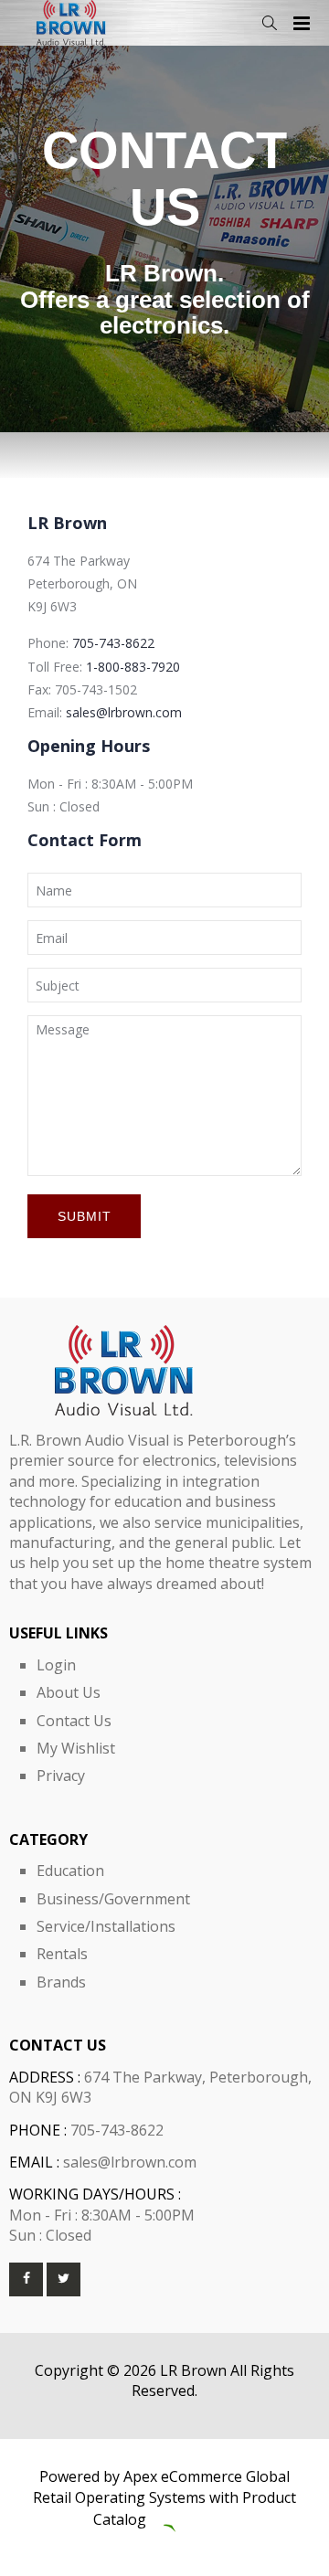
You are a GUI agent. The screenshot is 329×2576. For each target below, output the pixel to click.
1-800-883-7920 (133, 667)
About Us (69, 1692)
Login (56, 1665)
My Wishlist (76, 1748)
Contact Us (74, 1721)
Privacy (61, 1776)
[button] (269, 23)
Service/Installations (106, 1926)
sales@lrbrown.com (124, 712)
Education (70, 1871)
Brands (61, 1982)
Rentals (62, 1954)
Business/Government (113, 1899)
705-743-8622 (113, 643)
